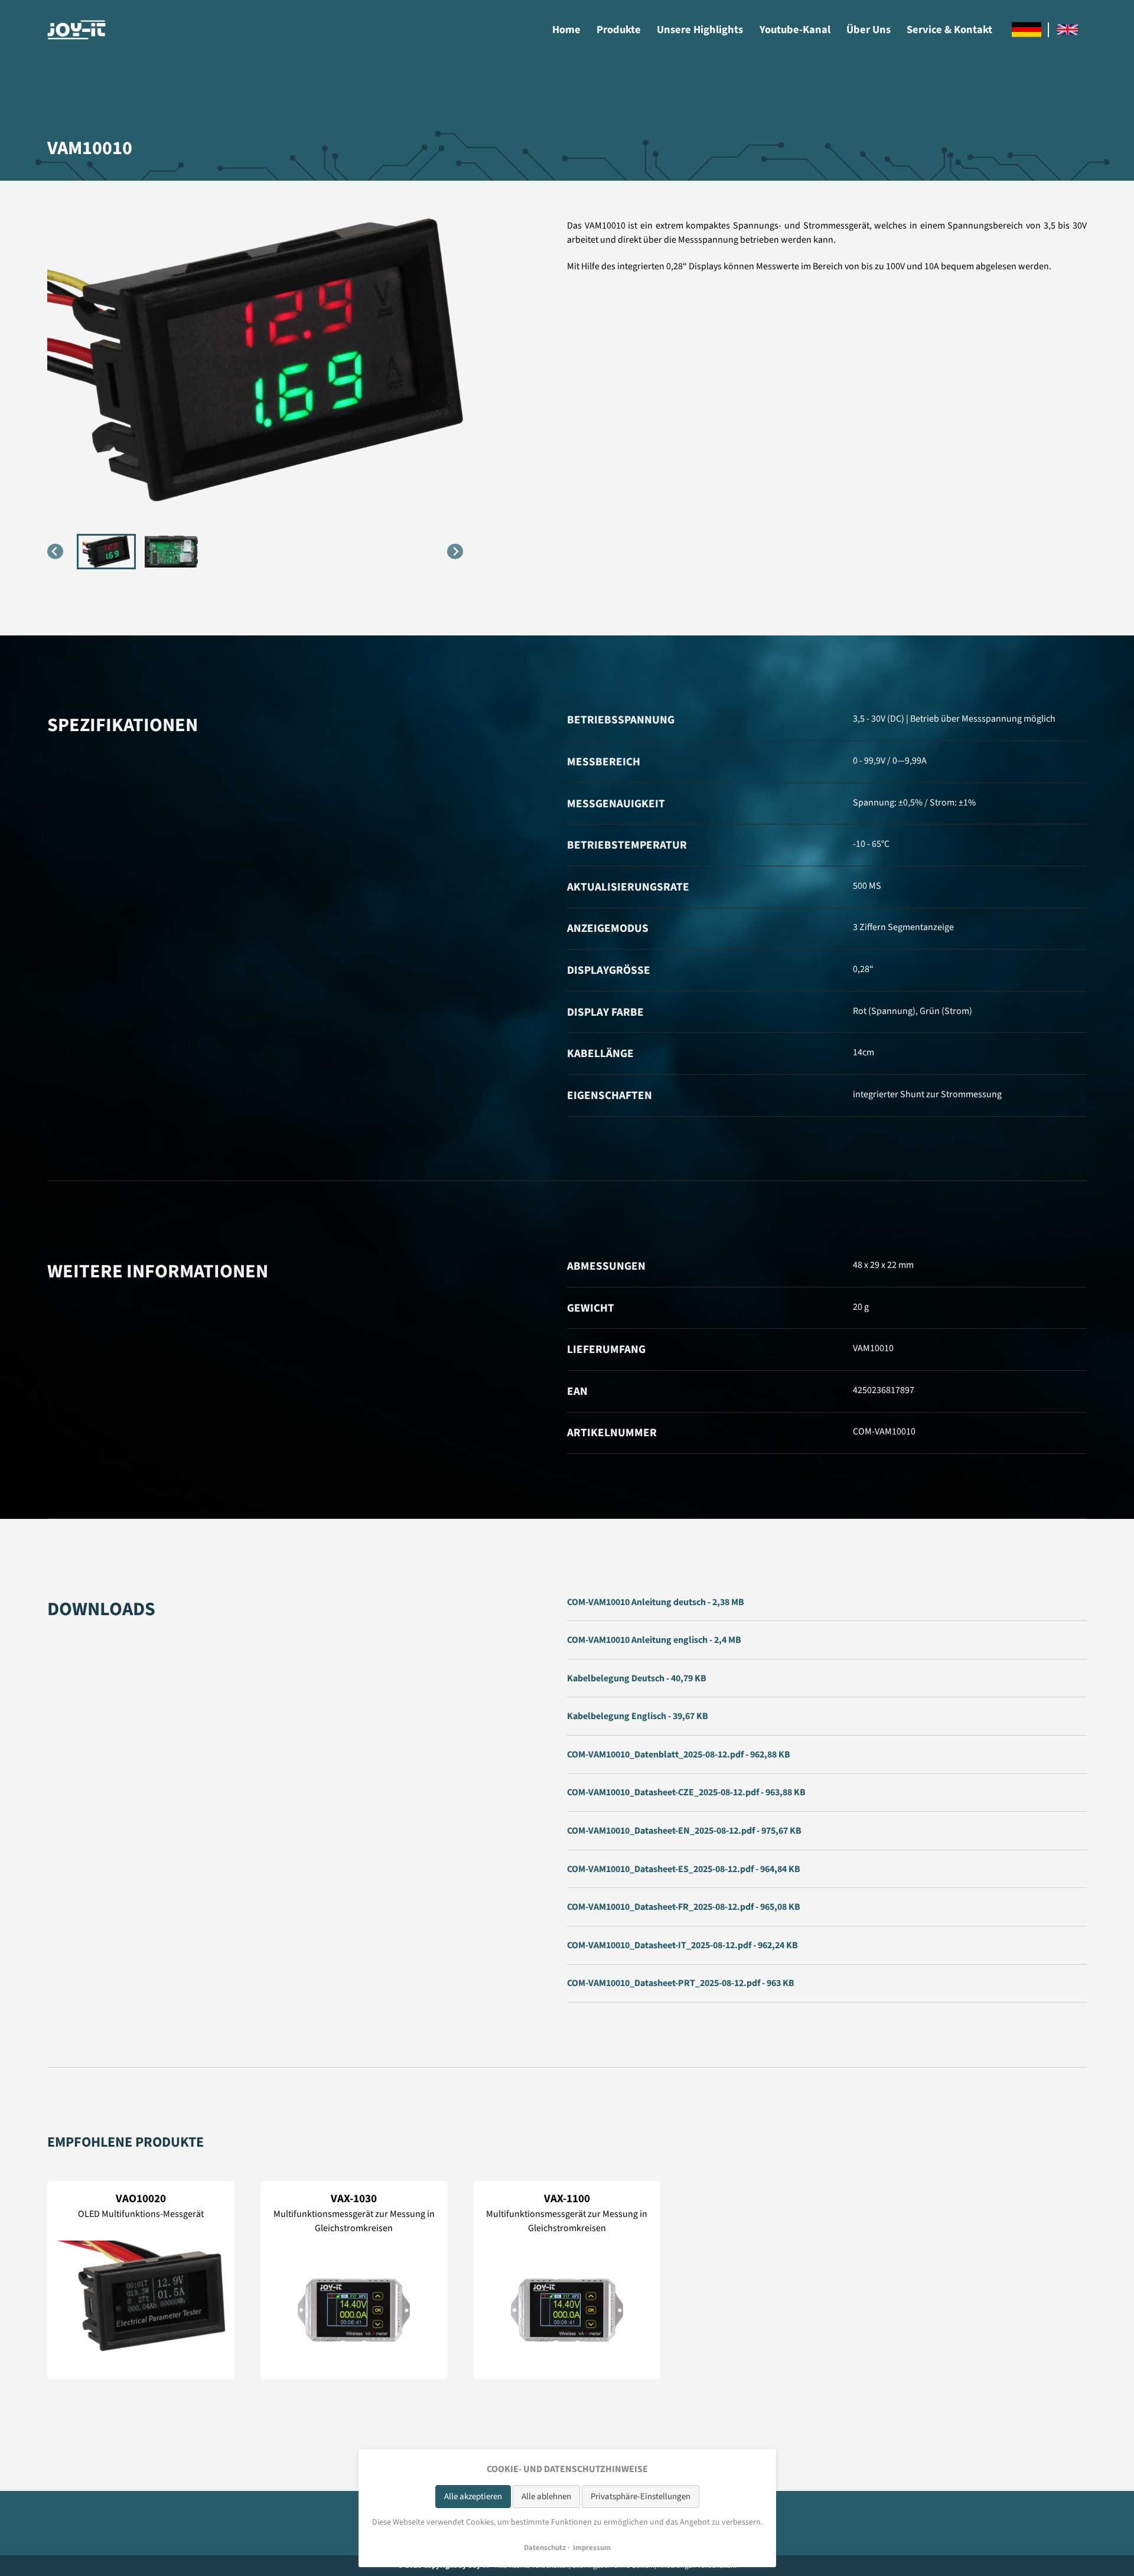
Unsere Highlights (700, 30)
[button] (106, 552)
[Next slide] (455, 551)
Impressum (592, 2548)
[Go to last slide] (55, 551)
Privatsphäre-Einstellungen (641, 2497)
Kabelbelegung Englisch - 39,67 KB (638, 1716)
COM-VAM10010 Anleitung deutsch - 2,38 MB (656, 1602)
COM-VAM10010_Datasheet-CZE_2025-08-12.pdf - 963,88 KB (686, 1792)
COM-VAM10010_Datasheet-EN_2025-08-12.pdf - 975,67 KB (684, 1831)
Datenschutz (545, 2548)
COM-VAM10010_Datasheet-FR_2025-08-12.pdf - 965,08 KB (684, 1907)
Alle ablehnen (546, 2497)
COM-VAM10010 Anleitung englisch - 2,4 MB (654, 1640)
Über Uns (869, 30)
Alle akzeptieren (473, 2497)
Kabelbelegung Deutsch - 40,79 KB (637, 1678)
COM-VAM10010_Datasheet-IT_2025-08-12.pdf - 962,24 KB (682, 1945)
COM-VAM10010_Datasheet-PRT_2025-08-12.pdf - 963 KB (681, 1983)
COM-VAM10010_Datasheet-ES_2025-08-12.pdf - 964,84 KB (684, 1869)
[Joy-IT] (77, 30)
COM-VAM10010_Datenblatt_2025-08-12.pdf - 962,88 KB (679, 1755)
